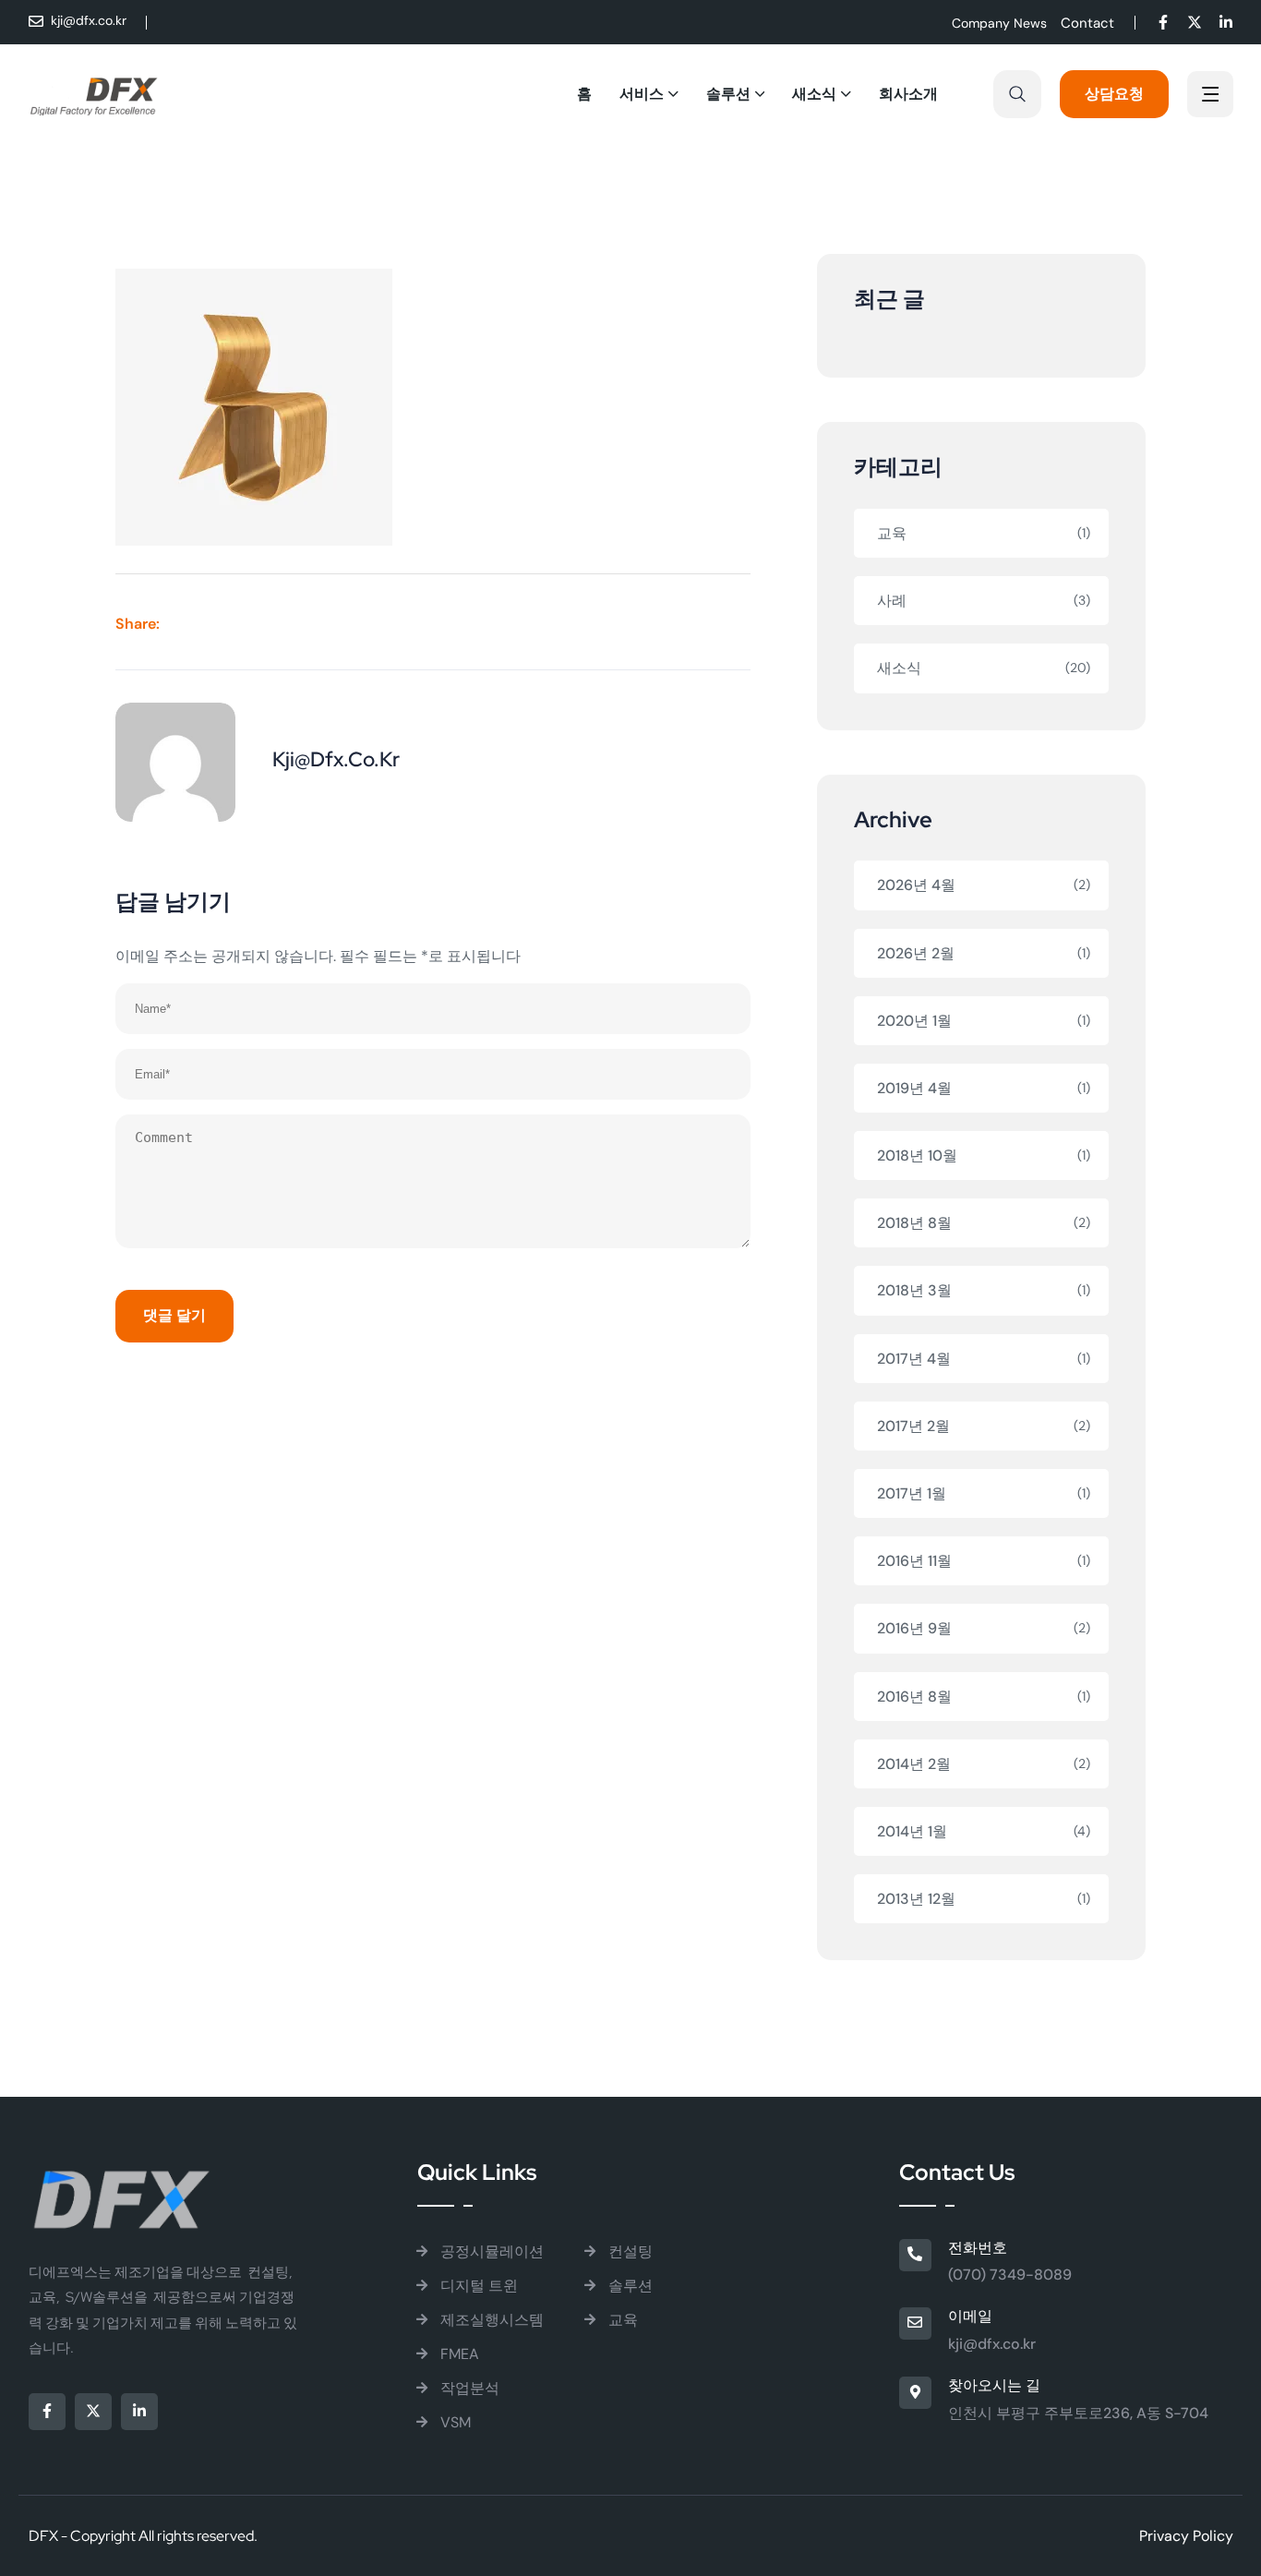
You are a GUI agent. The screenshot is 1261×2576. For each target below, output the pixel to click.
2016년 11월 (914, 1561)
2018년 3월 (914, 1290)
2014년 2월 (914, 1764)
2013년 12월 (916, 1899)
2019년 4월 (914, 1088)
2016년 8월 (914, 1697)
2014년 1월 (912, 1831)
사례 (892, 601)
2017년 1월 (912, 1493)
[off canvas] (1210, 96)
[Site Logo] (94, 94)
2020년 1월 (914, 1021)
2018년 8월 (914, 1223)
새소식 (899, 668)
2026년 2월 (916, 953)
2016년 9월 (914, 1628)
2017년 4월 (914, 1359)
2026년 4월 (916, 885)
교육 (892, 533)
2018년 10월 (917, 1156)
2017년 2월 (913, 1426)
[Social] (1163, 24)
